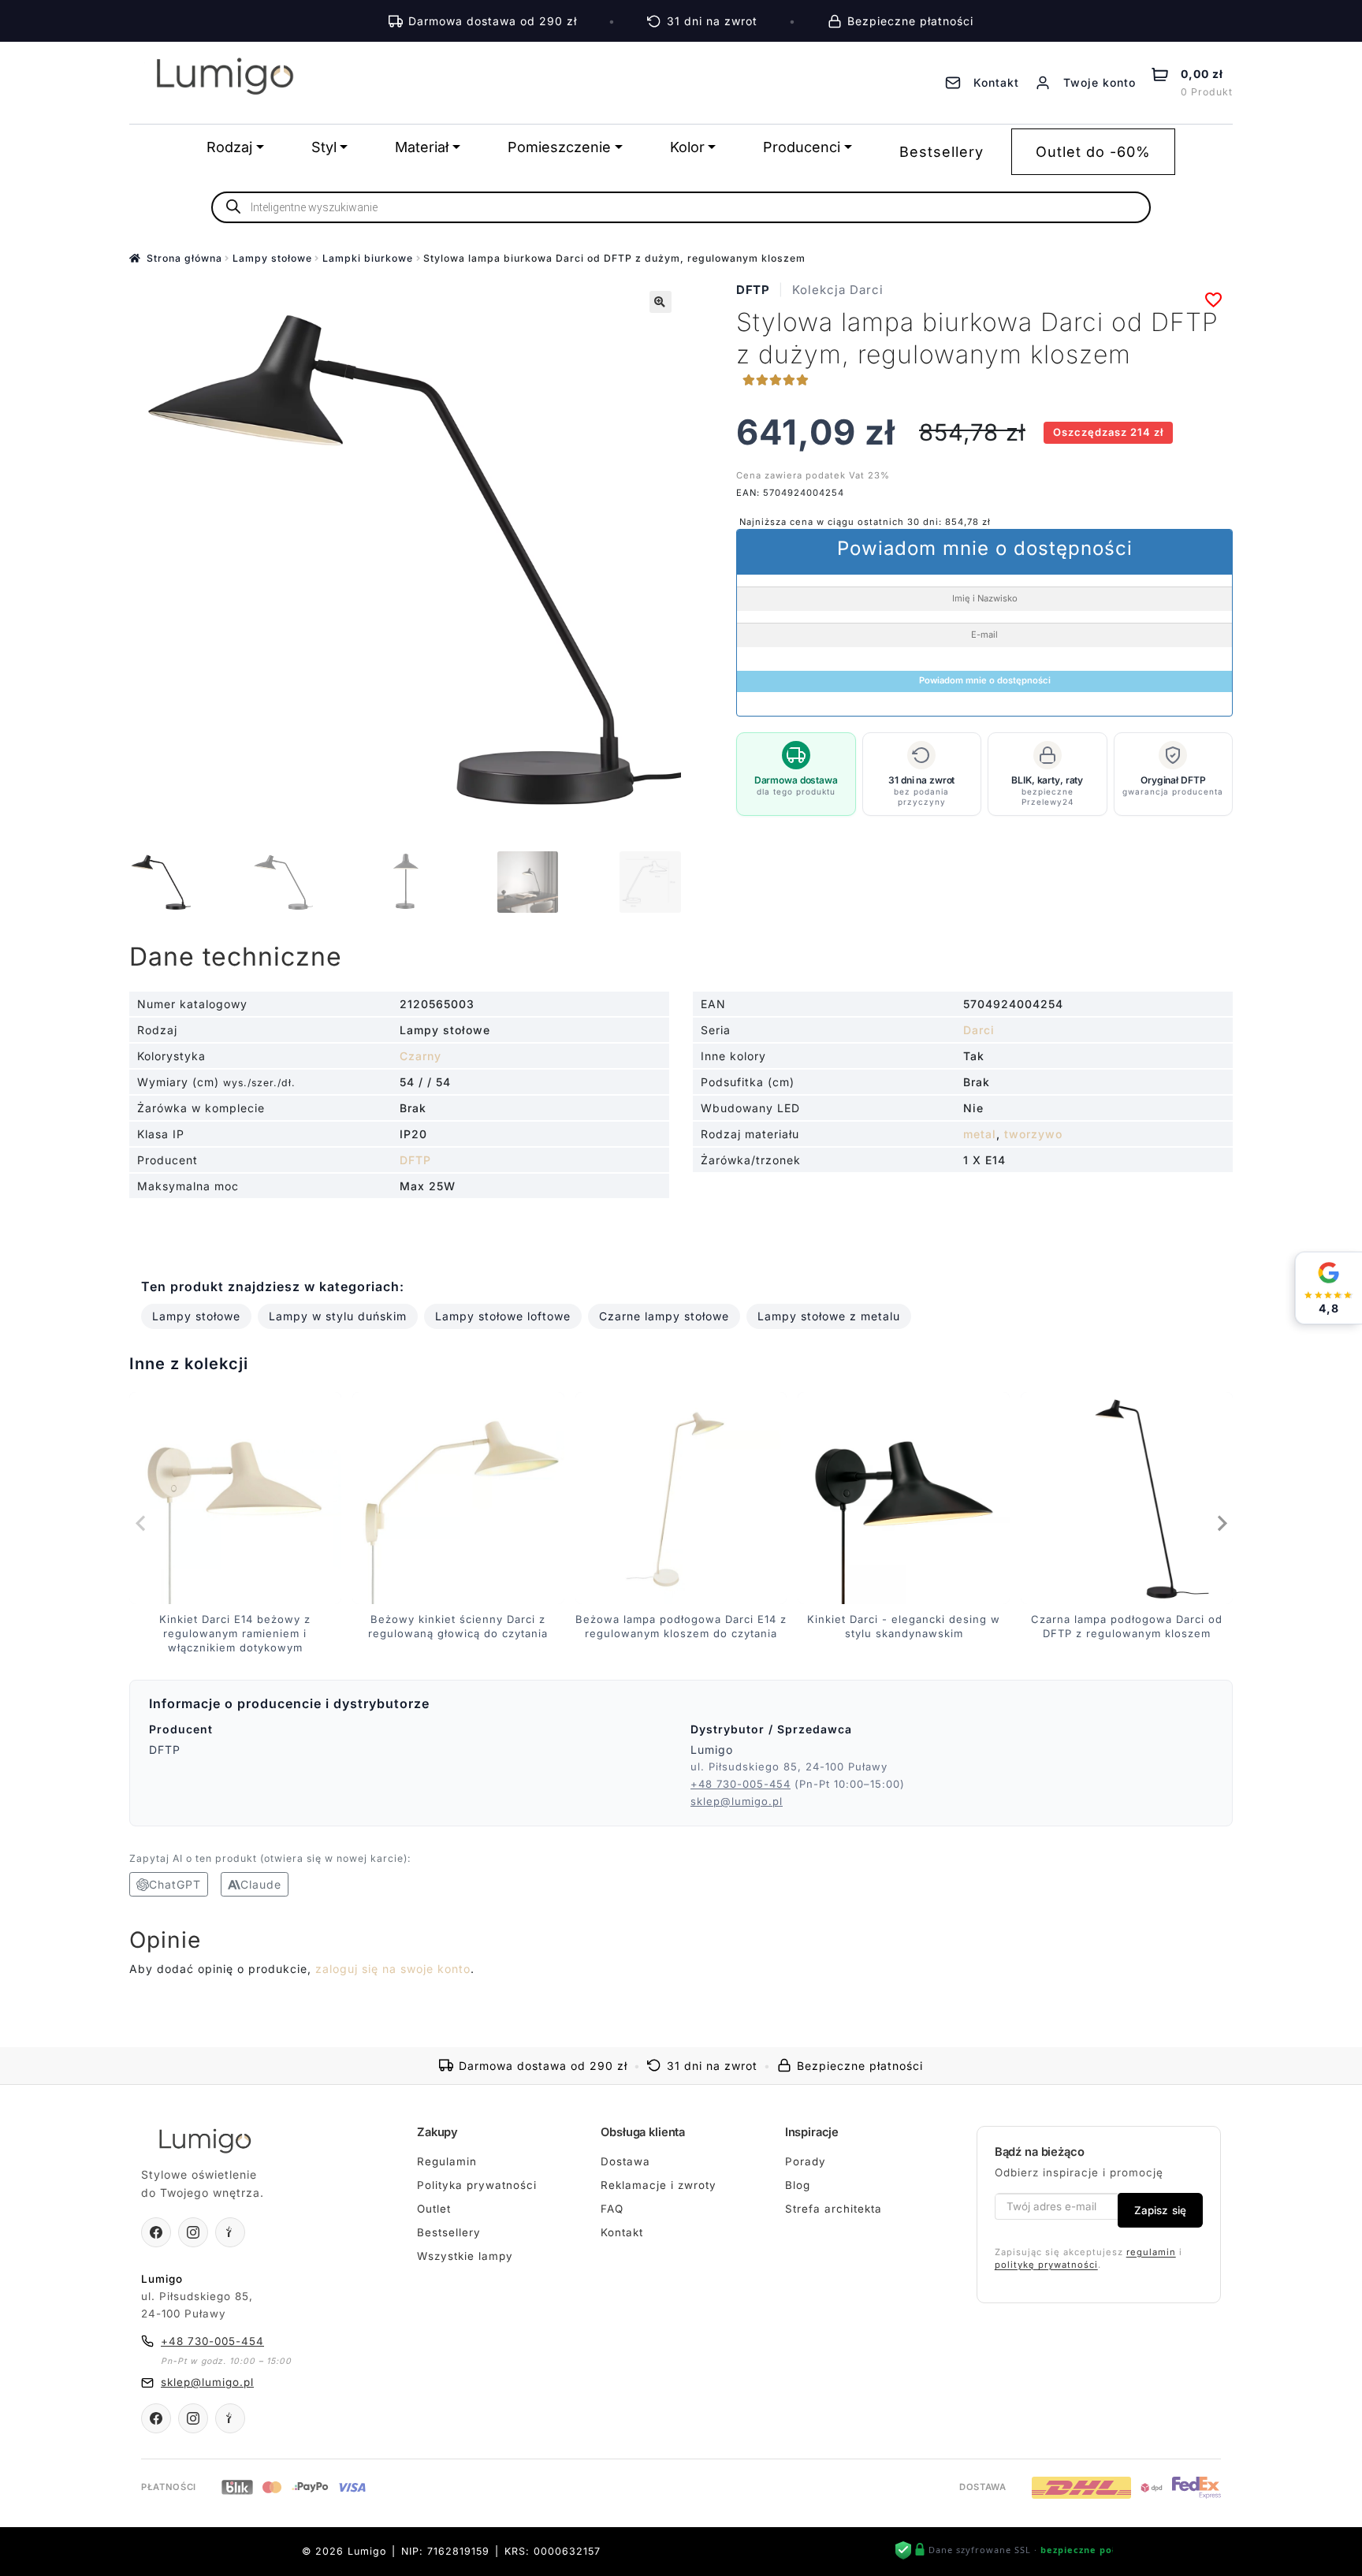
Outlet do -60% (1093, 152)
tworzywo (1033, 1134)
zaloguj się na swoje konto (393, 1969)
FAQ (612, 2209)
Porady (806, 2161)
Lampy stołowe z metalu (829, 1316)
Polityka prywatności (477, 2185)
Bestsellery (941, 152)
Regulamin (447, 2161)
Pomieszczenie (559, 147)
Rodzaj (229, 147)
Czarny (421, 1056)
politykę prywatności (1046, 2265)
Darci (979, 1030)
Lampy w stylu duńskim (338, 1316)
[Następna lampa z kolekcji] (1221, 1523)
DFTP (753, 290)
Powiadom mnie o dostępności (985, 680)
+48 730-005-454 (741, 1784)
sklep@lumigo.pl (737, 1801)
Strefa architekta (834, 2209)
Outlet (434, 2209)
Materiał (422, 147)
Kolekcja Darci (838, 290)
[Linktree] (230, 2232)
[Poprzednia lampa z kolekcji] (141, 1523)
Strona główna (184, 258)
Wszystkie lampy (465, 2256)
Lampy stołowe (272, 258)
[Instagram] (193, 2232)
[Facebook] (156, 2232)
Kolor (687, 147)
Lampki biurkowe (368, 258)
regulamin (1151, 2252)
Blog (798, 2185)
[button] (661, 302)
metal (980, 1134)
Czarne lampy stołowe (664, 1316)
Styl (324, 147)
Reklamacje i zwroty (659, 2185)
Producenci (802, 147)
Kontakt (622, 2232)
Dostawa (625, 2161)
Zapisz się (1160, 2210)
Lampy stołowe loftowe (503, 1316)
